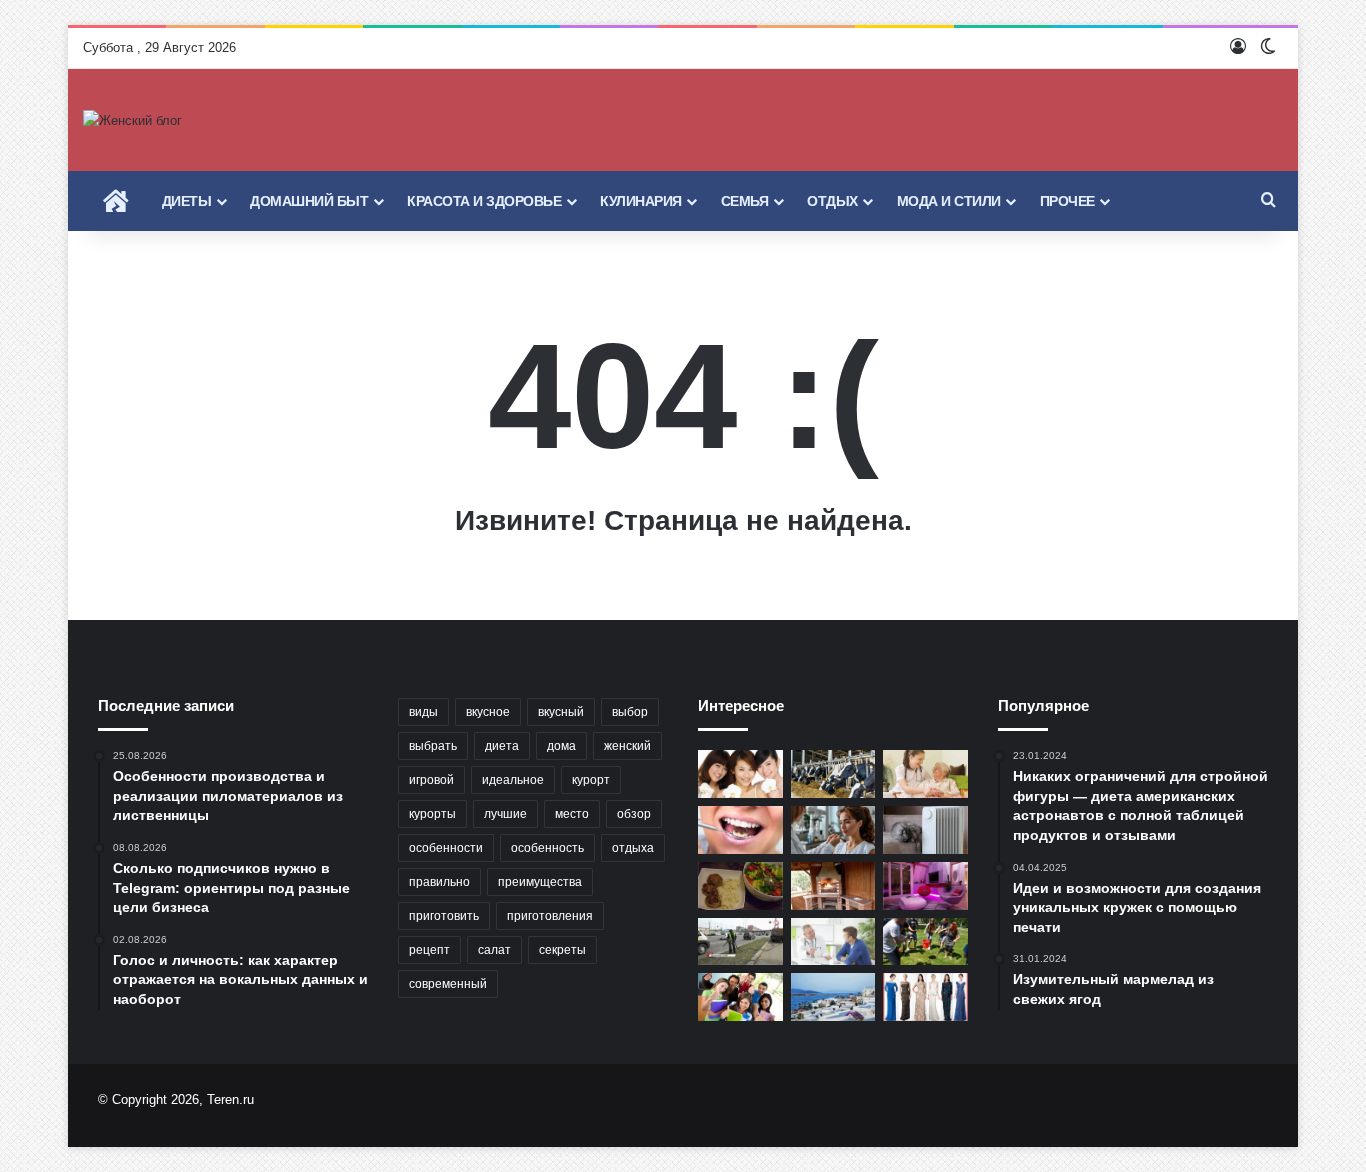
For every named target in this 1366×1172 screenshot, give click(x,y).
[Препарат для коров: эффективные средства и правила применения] (833, 774)
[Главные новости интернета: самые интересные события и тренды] (740, 942)
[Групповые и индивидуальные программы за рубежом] (740, 997)
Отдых (832, 201)
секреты (562, 950)
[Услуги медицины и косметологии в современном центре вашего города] (833, 830)
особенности (446, 848)
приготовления (550, 916)
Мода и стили (949, 201)
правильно (439, 882)
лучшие (505, 814)
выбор (630, 712)
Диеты (187, 201)
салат (494, 950)
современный (448, 984)
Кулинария (641, 201)
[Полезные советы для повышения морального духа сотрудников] (925, 942)
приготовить (444, 916)
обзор (634, 814)
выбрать (433, 746)
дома (561, 746)
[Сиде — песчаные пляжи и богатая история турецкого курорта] (833, 997)
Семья (745, 201)
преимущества (540, 882)
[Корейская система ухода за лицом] (740, 774)
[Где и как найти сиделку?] (925, 774)
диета (502, 746)
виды (423, 712)
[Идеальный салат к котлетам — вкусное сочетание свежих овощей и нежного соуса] (740, 886)
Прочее (1067, 201)
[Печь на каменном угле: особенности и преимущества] (833, 886)
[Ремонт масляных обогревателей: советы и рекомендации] (925, 830)
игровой (431, 780)
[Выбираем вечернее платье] (925, 997)
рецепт (429, 950)
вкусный (561, 712)
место (572, 814)
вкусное (488, 712)
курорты (432, 814)
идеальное (513, 780)
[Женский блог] (132, 120)
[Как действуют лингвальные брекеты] (740, 830)
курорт (591, 780)
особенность (547, 848)
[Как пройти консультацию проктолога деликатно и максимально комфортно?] (833, 942)
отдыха (633, 848)
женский (627, 746)
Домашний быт (309, 201)
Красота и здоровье (484, 201)
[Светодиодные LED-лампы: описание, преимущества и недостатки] (925, 886)
